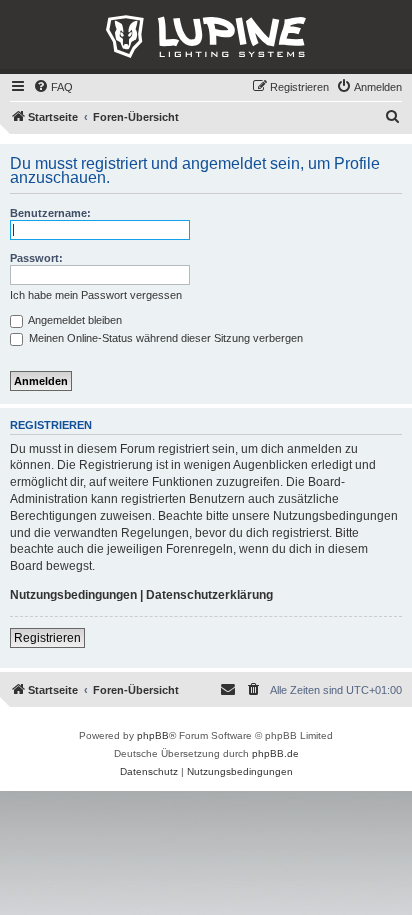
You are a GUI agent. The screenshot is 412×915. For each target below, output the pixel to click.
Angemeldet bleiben (74, 320)
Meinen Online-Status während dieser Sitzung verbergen (164, 338)
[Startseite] (206, 37)
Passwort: (36, 258)
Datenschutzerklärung (209, 595)
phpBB (153, 735)
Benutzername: (50, 213)
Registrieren (47, 638)
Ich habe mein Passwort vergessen (96, 295)
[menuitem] (53, 87)
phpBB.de (275, 753)
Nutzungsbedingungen (73, 595)
